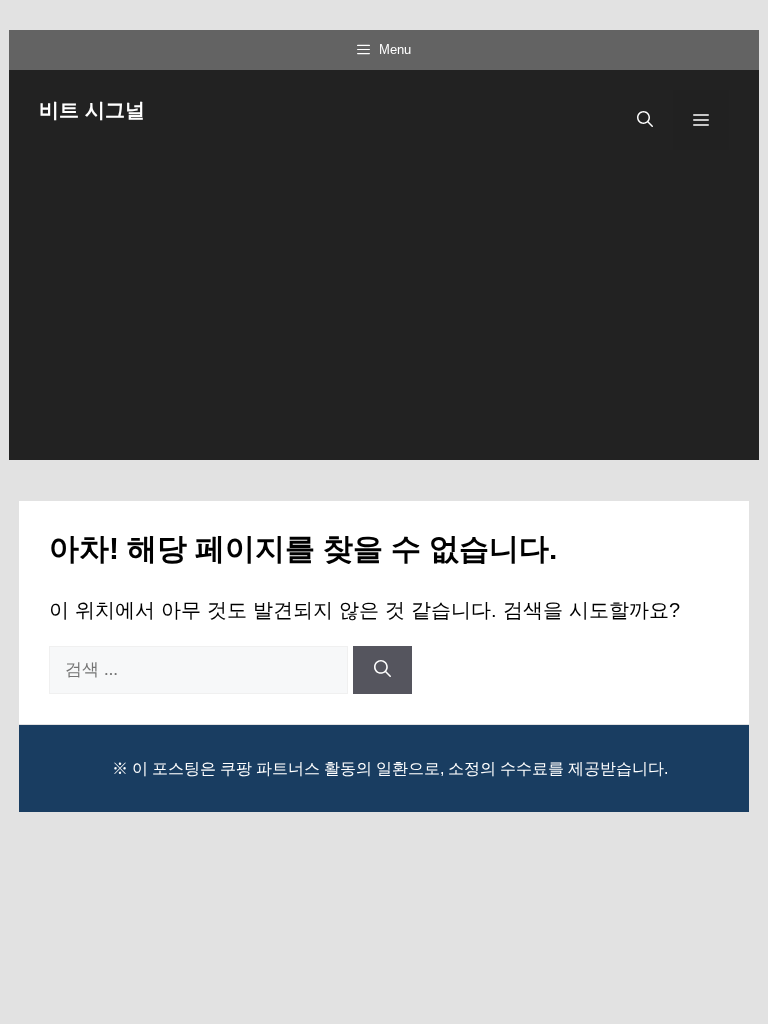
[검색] (382, 670)
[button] (645, 120)
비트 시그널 (92, 110)
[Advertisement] (384, 320)
